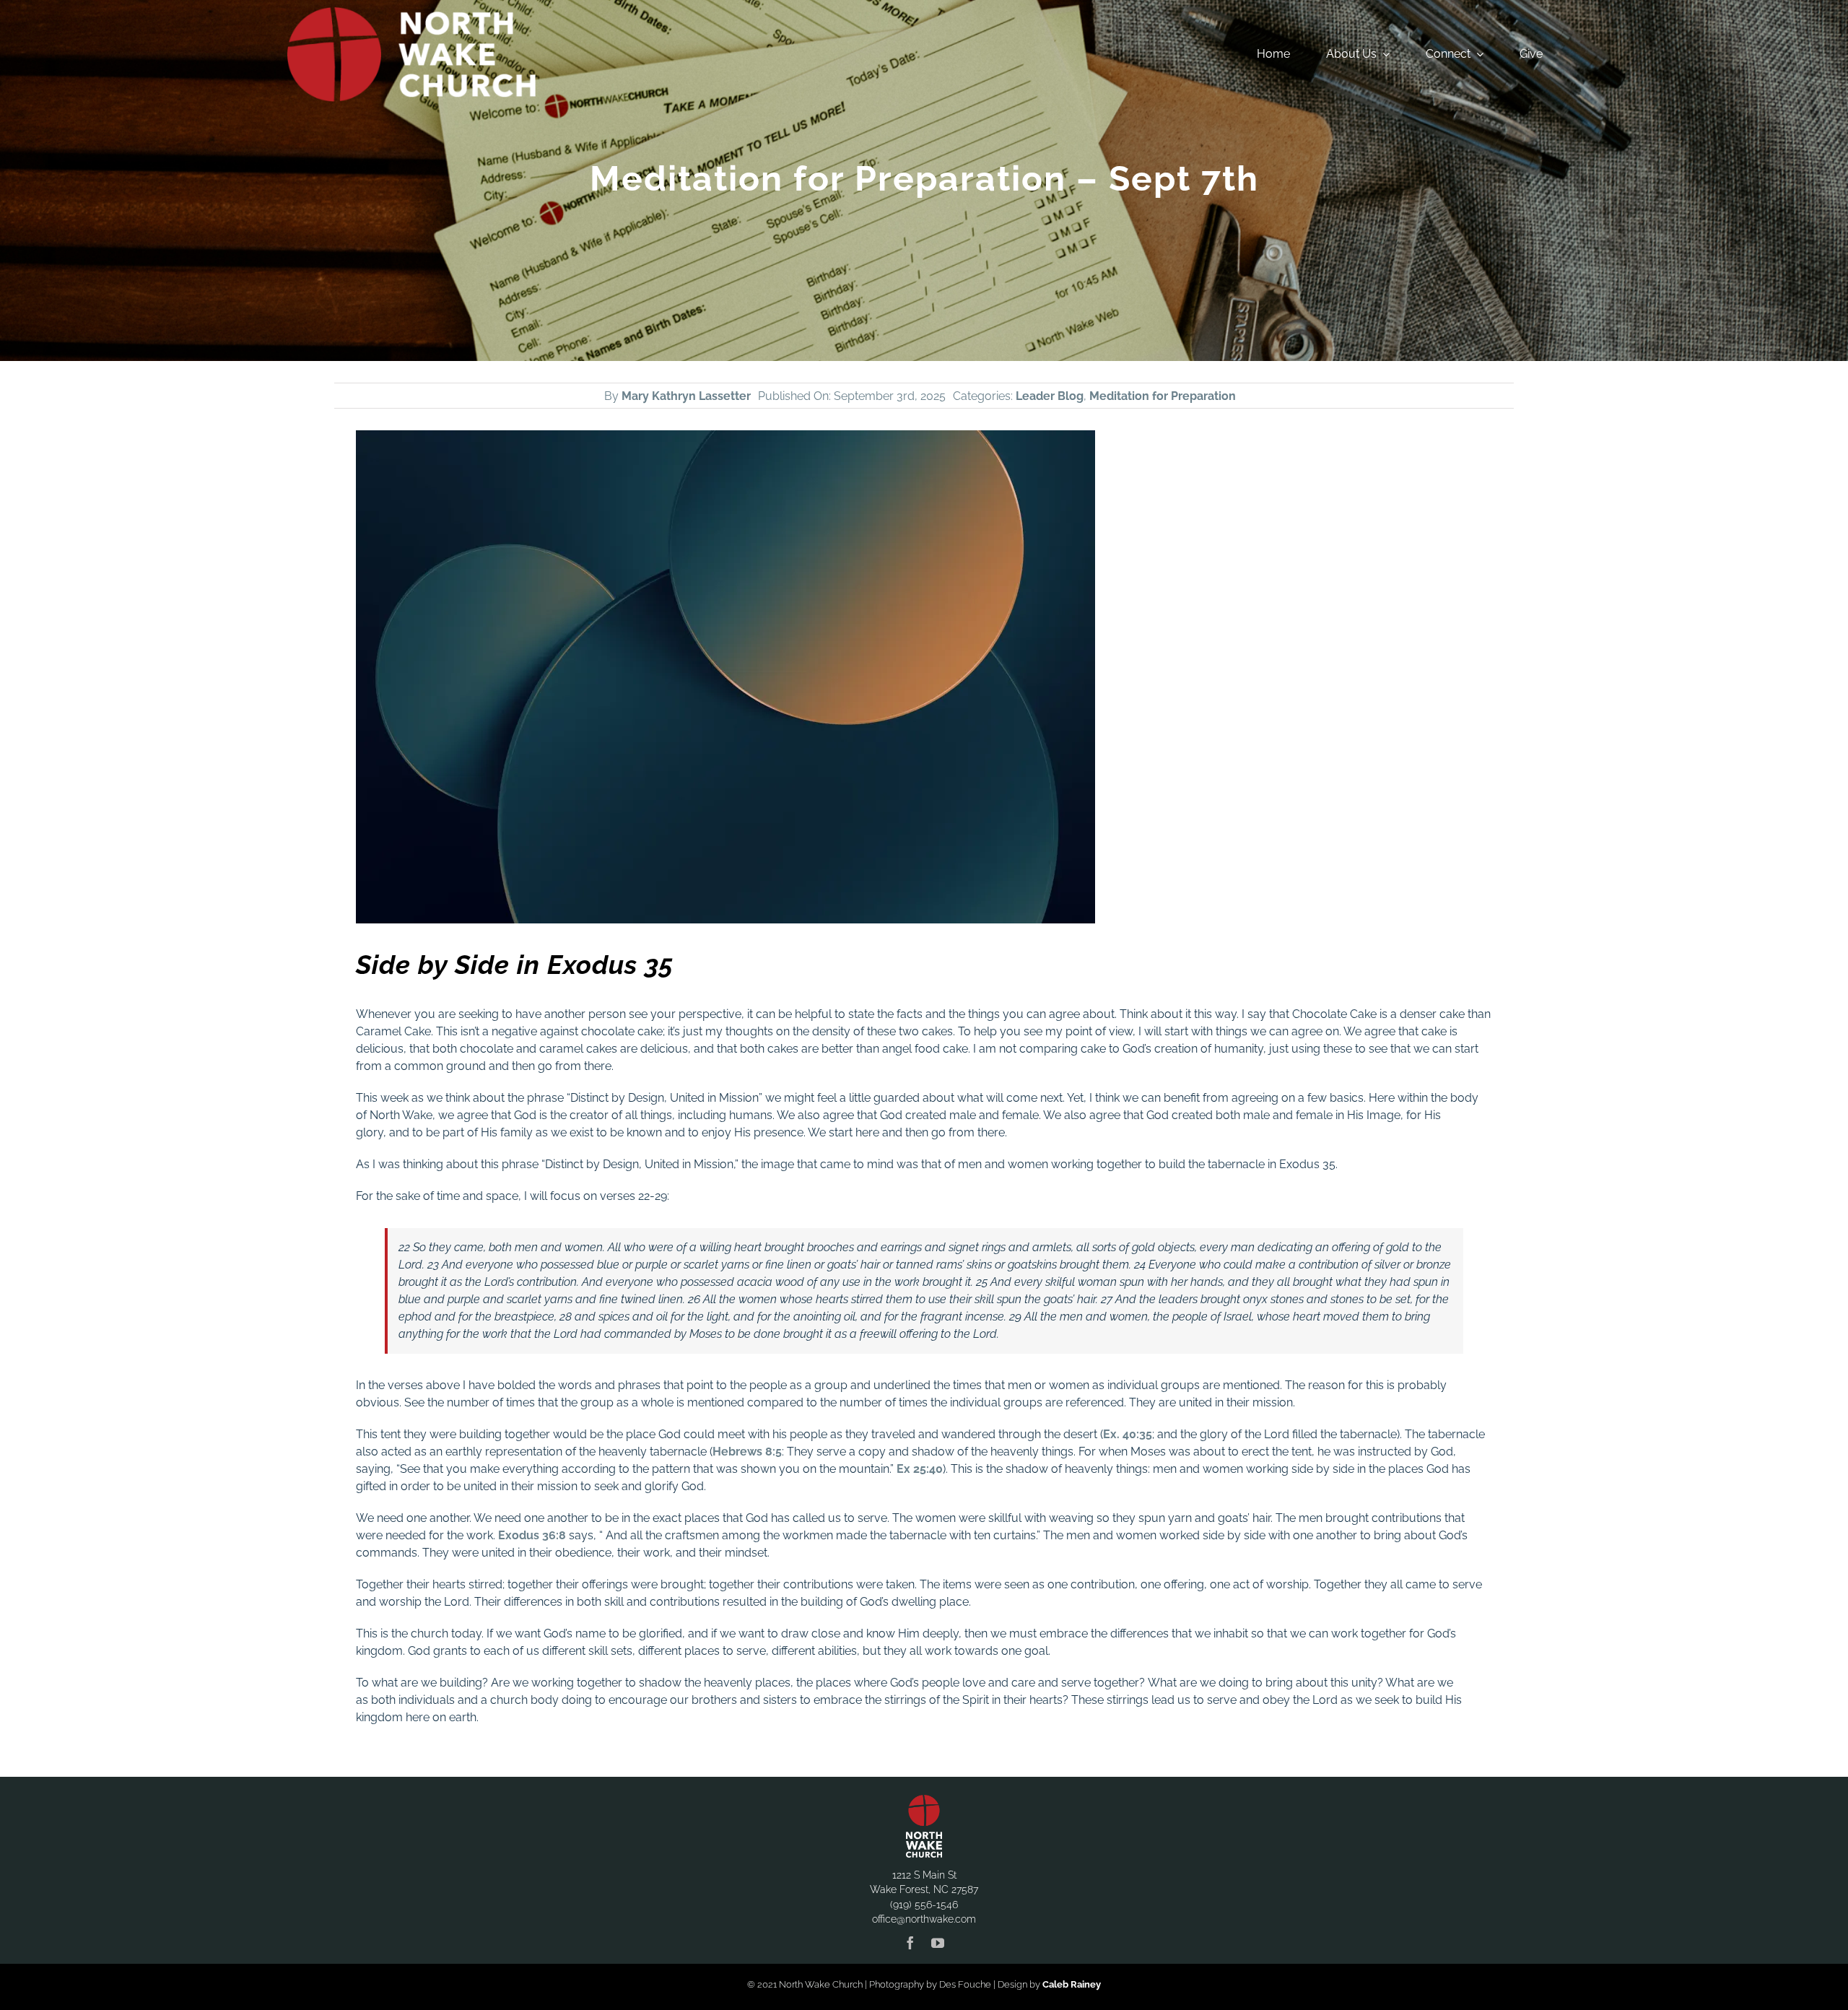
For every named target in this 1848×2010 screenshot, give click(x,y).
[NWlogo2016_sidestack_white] (411, 13)
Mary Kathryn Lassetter (686, 396)
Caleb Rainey (1072, 1984)
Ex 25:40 (920, 1469)
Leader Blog (1050, 396)
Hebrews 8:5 (747, 1452)
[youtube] (938, 1943)
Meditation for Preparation (1163, 396)
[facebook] (910, 1943)
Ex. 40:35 (1128, 1434)
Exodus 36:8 (532, 1535)
